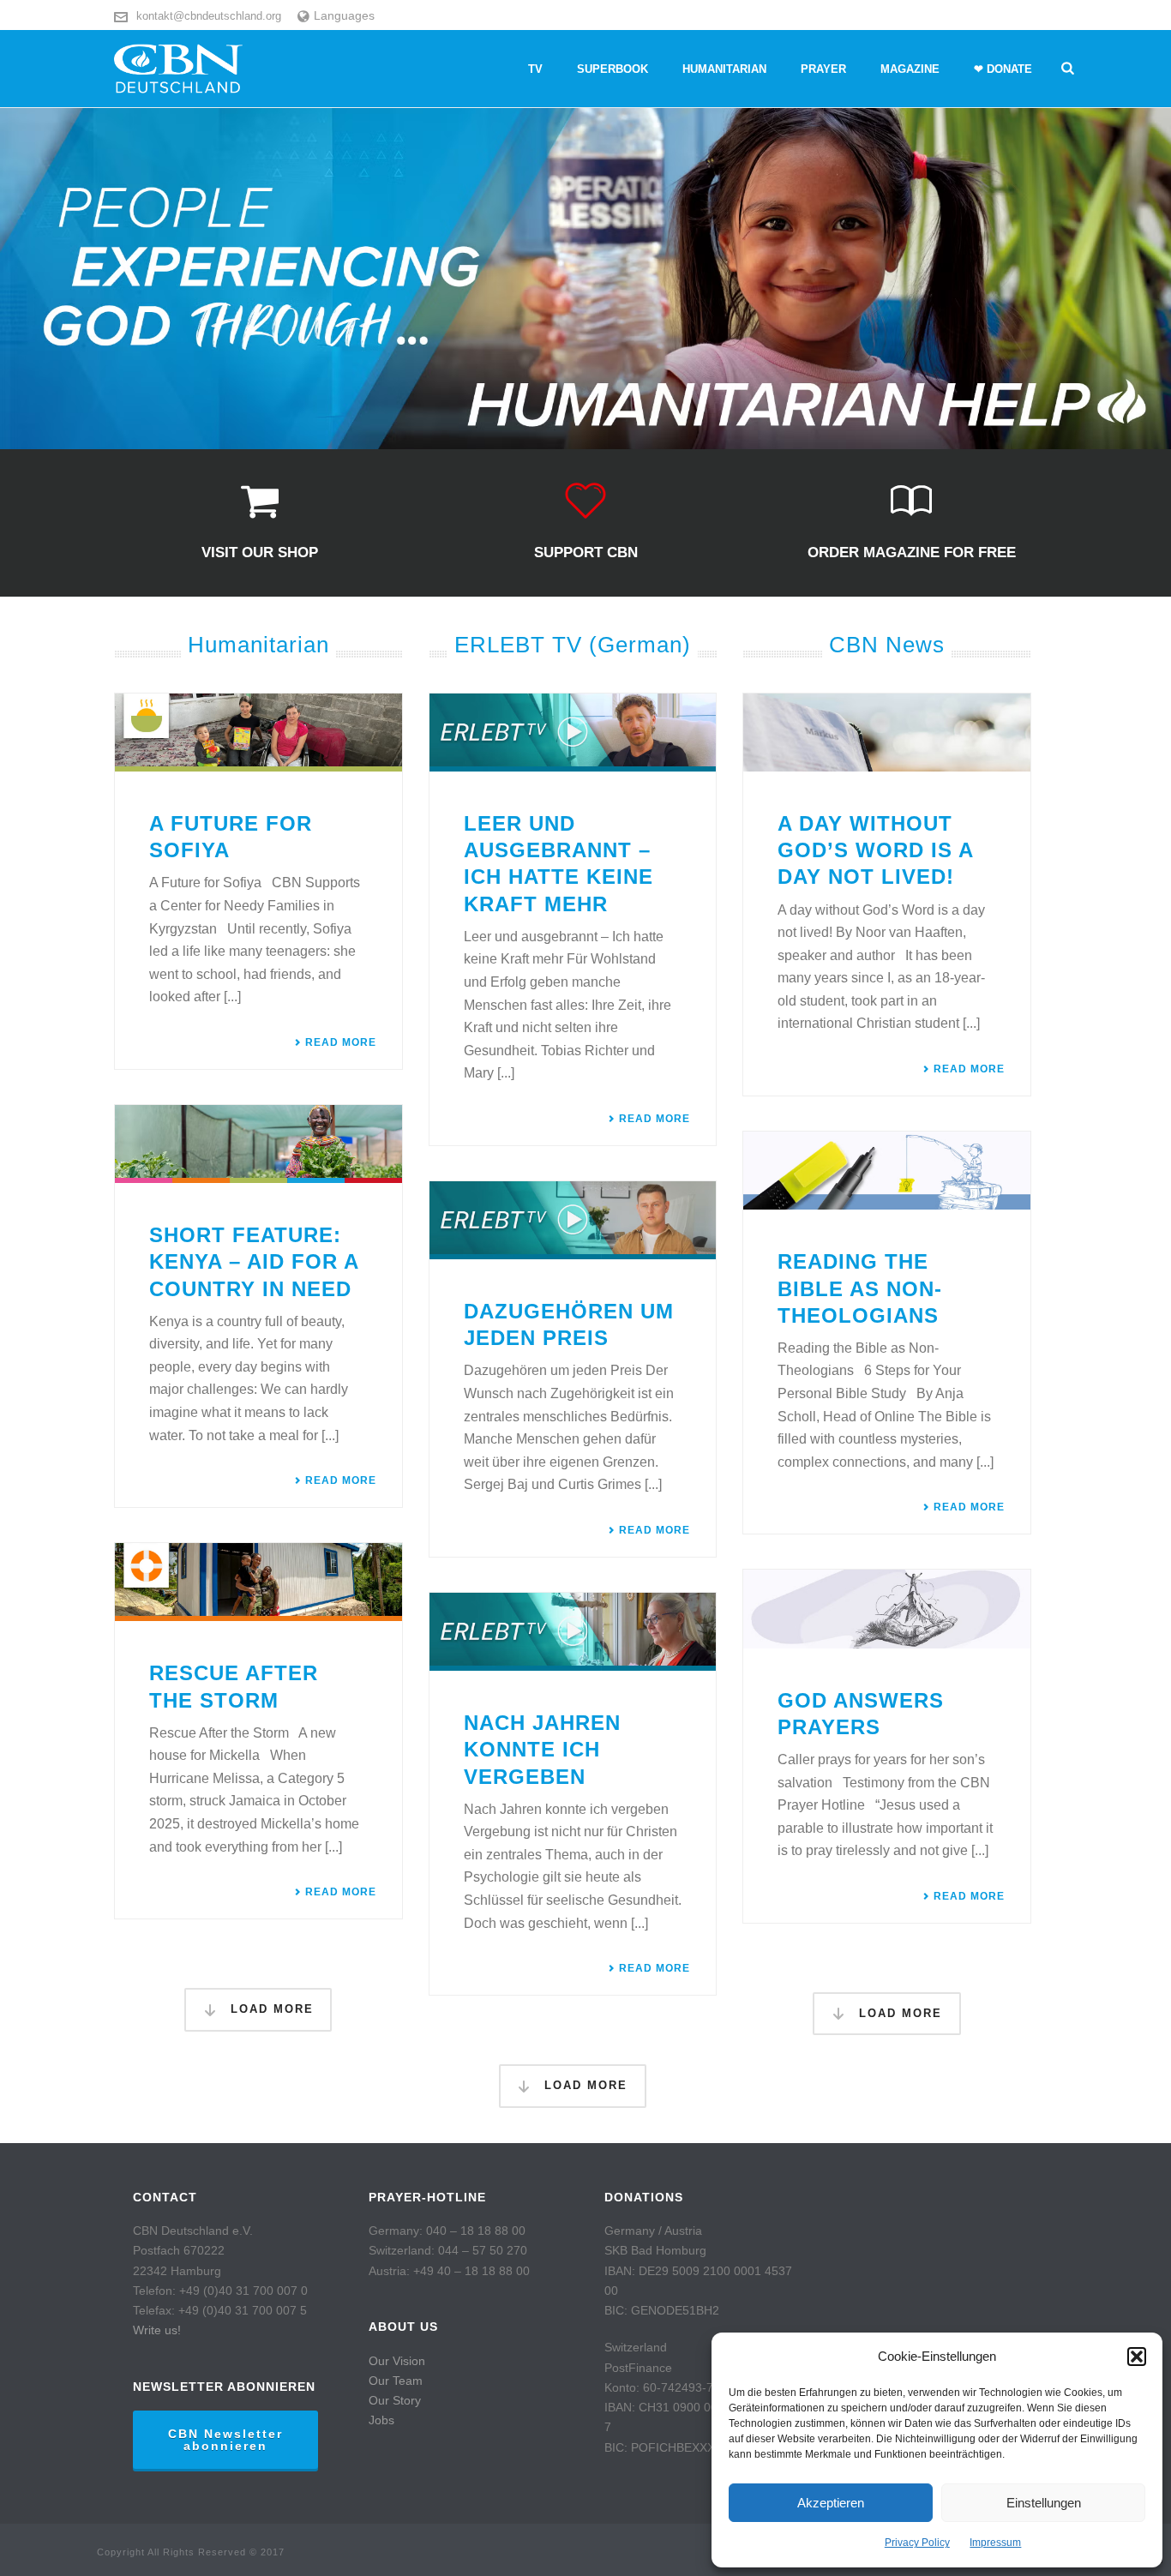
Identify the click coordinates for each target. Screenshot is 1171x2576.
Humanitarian (724, 69)
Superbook (613, 69)
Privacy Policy (917, 2543)
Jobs (381, 2420)
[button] (1137, 2357)
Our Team (396, 2381)
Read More (341, 1042)
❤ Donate (1003, 69)
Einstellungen (1044, 2503)
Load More (270, 2009)
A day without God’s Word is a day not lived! (875, 850)
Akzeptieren (831, 2503)
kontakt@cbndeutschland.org (209, 16)
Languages (344, 15)
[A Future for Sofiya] (258, 733)
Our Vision (397, 2361)
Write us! (157, 2330)
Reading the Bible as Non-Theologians (860, 1288)
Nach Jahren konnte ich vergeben (542, 1749)
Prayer (823, 69)
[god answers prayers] (887, 1609)
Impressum (995, 2543)
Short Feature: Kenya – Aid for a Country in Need (254, 1261)
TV (535, 69)
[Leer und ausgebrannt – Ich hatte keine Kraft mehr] (573, 733)
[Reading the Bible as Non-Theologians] (887, 1171)
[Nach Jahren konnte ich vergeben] (573, 1632)
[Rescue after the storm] (258, 1582)
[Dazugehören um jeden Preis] (573, 1220)
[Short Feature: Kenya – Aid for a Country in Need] (258, 1144)
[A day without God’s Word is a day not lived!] (887, 733)
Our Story (395, 2400)
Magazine (910, 69)
